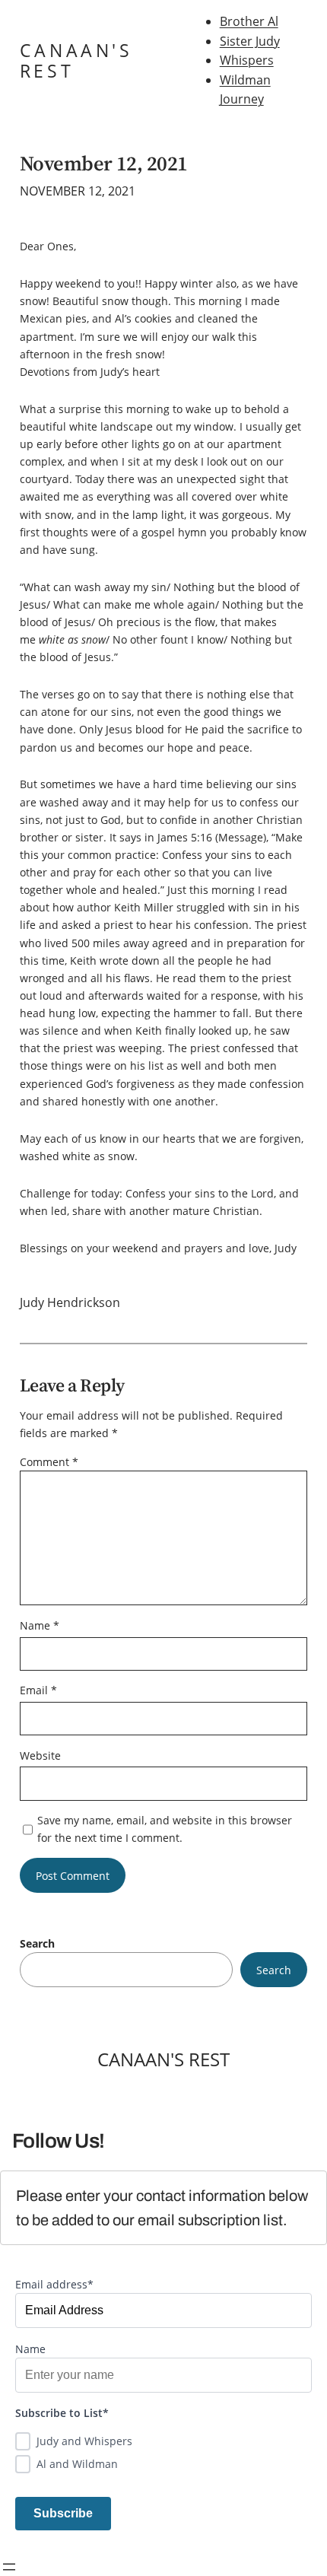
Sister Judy (250, 41)
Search (37, 1943)
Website (40, 1755)
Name (40, 1625)
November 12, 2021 (104, 164)
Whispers (247, 60)
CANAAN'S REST (76, 60)
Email (38, 1690)
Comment (49, 1462)
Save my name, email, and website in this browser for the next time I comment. (165, 1829)
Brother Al (249, 21)
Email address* (54, 2284)
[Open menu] (9, 2567)
